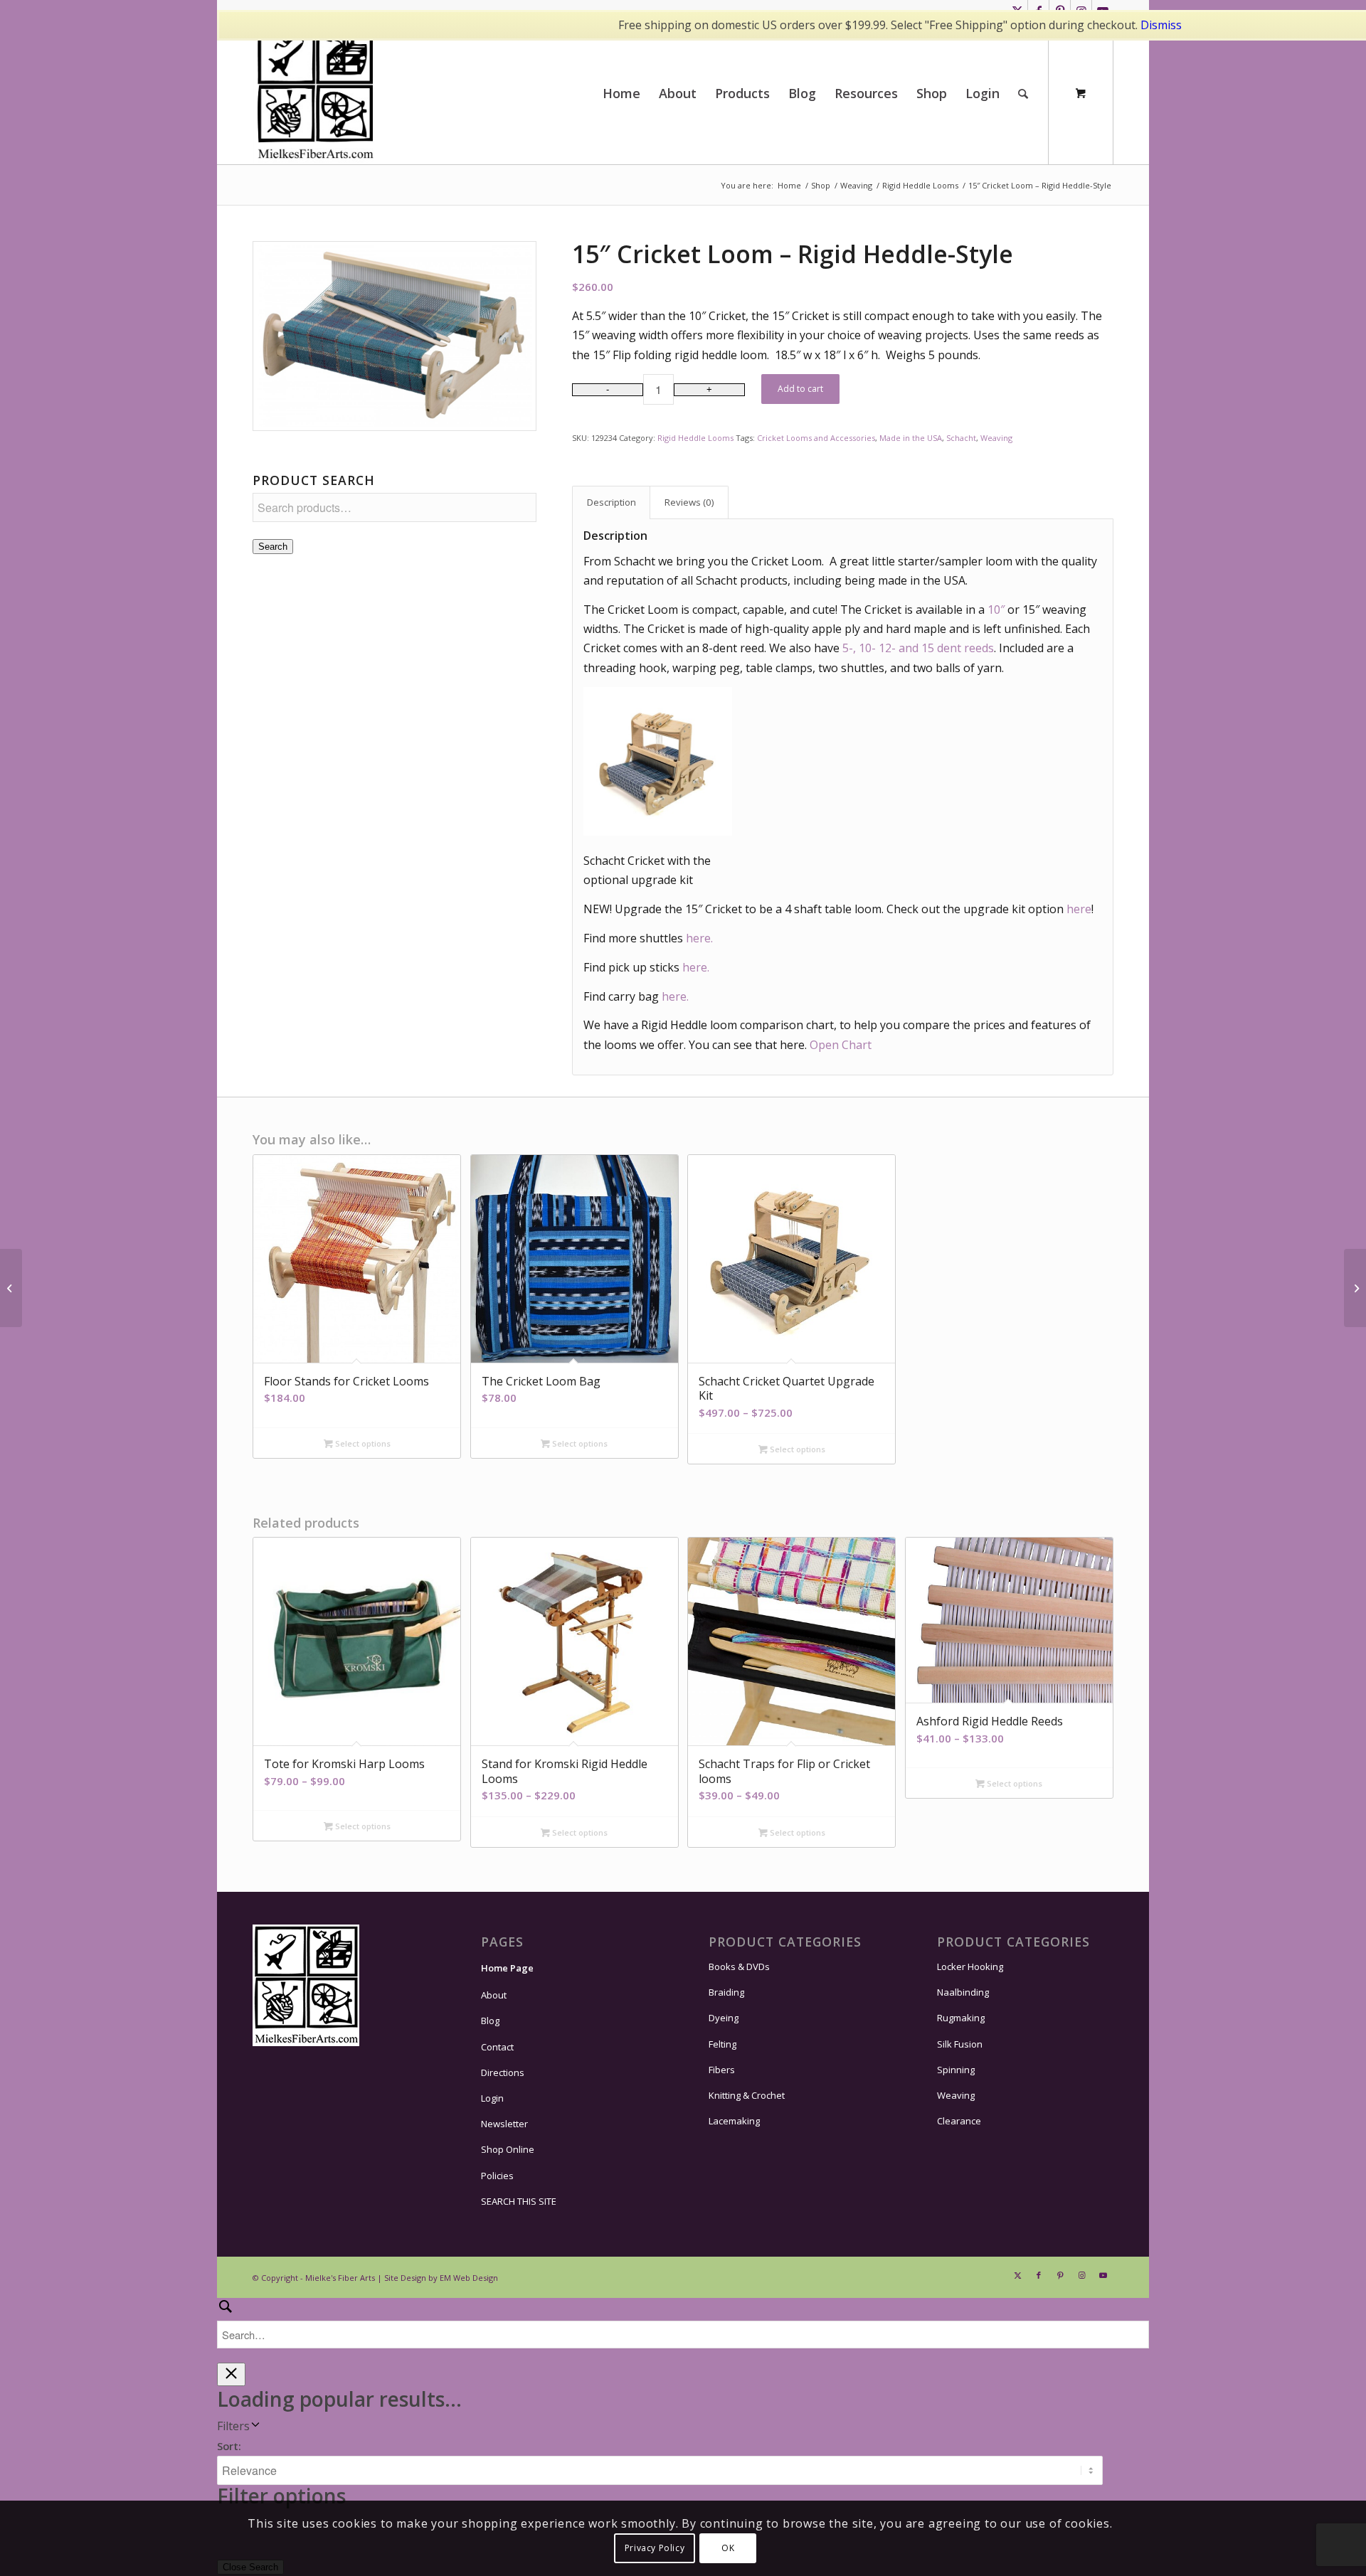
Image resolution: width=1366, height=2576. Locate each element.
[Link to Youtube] (1103, 2275)
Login (492, 2098)
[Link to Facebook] (1039, 2275)
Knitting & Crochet (747, 2095)
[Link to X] (1017, 2275)
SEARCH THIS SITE (519, 2201)
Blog (490, 2021)
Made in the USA (911, 438)
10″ (996, 610)
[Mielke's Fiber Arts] (316, 93)
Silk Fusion (960, 2044)
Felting (722, 2044)
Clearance (959, 2121)
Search (273, 547)
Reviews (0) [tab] (689, 502)
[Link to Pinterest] (1060, 2275)
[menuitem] (621, 93)
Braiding (726, 1992)
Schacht (961, 438)
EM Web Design (469, 2278)
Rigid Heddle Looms (695, 438)
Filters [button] (233, 2426)
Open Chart (841, 1045)
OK (728, 2548)
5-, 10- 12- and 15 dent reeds (918, 648)
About (494, 1995)
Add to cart (800, 389)
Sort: (229, 2446)
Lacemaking (734, 2121)
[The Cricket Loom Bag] (1355, 1288)
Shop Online (508, 2149)
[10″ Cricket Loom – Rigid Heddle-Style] (11, 1288)
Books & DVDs (739, 1966)
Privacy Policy (655, 2548)
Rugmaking (961, 2018)
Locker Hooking (970, 1966)
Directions (503, 2072)
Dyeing (724, 2018)
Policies (497, 2176)
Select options (362, 1443)
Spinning (956, 2070)
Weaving (996, 438)
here (1079, 909)
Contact (497, 2047)
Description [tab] (611, 502)
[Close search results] (231, 2374)
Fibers (722, 2070)
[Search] (1023, 93)
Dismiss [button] (1161, 25)
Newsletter (504, 2124)
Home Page (507, 1968)
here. (699, 938)
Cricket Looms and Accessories (816, 438)
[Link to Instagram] (1081, 2275)
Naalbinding (963, 1992)
